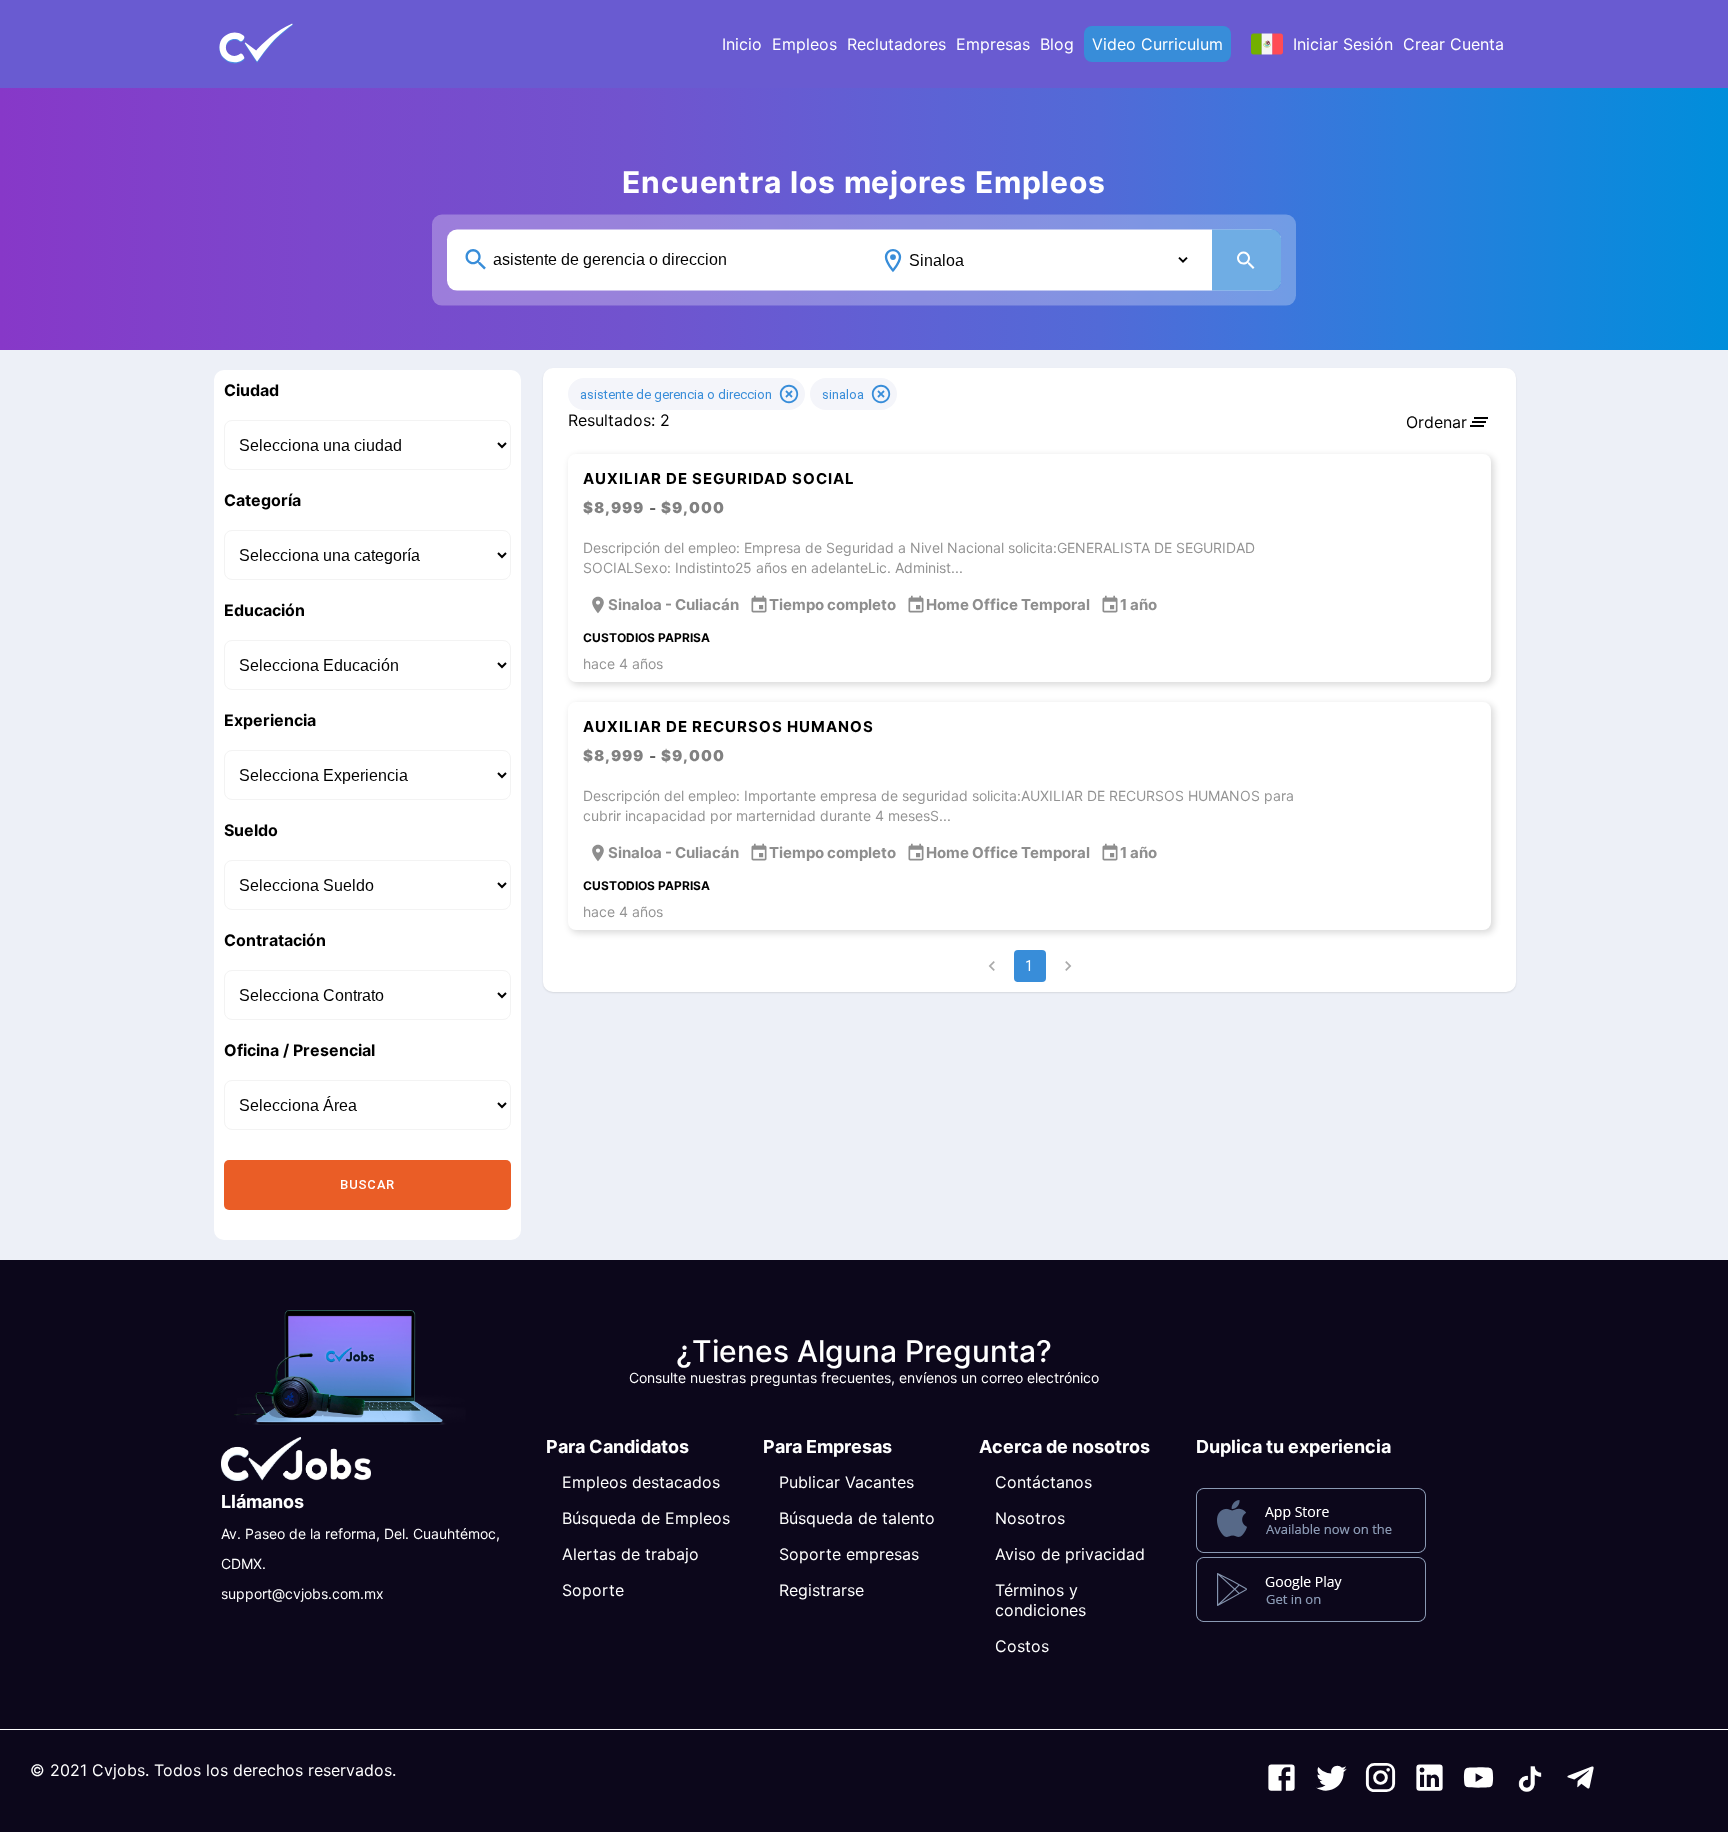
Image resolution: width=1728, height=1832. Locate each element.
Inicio (742, 44)
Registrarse (821, 1590)
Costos (1022, 1646)
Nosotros (1030, 1518)
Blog (1057, 44)
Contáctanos (1043, 1482)
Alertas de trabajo (630, 1554)
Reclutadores (896, 44)
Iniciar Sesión (1343, 44)
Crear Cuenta (1453, 44)
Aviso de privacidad (1070, 1554)
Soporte (593, 1590)
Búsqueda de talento (857, 1518)
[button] (289, 44)
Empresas (993, 44)
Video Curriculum (1157, 44)
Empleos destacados (641, 1482)
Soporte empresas (849, 1554)
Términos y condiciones (1040, 1600)
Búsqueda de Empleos (646, 1518)
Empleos (804, 44)
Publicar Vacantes (846, 1482)
